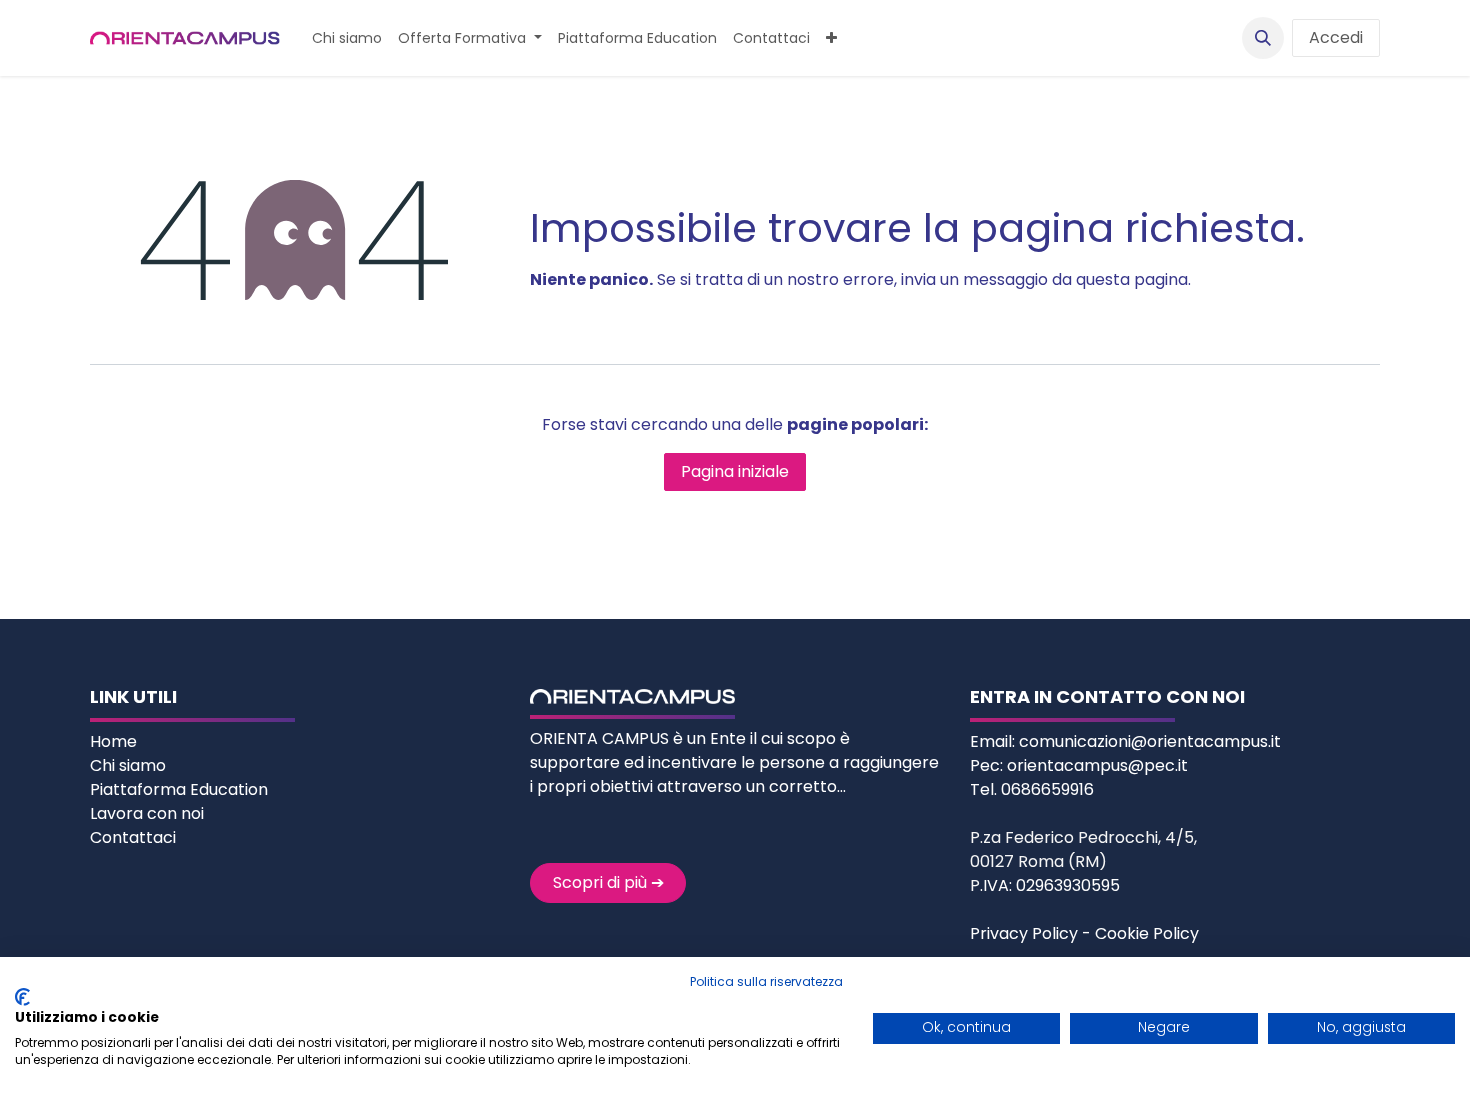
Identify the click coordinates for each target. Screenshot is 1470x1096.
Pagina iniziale (735, 471)
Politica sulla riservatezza (766, 981)
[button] (1263, 38)
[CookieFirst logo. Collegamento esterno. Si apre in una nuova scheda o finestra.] (22, 997)
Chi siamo (130, 765)
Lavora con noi (147, 813)
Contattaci (133, 837)
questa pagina (1132, 279)
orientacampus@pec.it (1097, 765)
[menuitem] (347, 38)
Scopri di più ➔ (608, 882)
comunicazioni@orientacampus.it (1150, 741)
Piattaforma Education (179, 789)
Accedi (1336, 37)
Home (115, 741)
